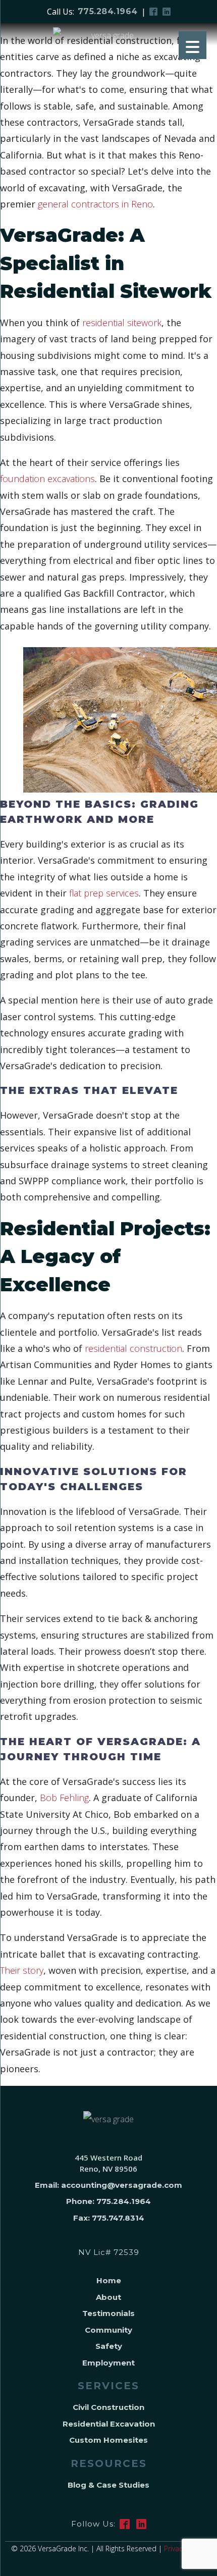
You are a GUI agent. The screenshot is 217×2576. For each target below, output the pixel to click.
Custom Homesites (108, 2440)
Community (108, 2330)
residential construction (133, 1348)
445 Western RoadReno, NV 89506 (108, 2163)
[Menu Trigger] (193, 45)
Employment (108, 2363)
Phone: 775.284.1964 (108, 2201)
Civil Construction (108, 2407)
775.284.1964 (108, 11)
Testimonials (108, 2313)
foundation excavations (47, 479)
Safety (109, 2346)
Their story (22, 1970)
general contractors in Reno (95, 204)
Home (109, 2280)
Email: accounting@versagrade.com (108, 2185)
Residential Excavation (109, 2424)
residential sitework (121, 323)
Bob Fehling (64, 1798)
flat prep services (104, 893)
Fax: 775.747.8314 (109, 2218)
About (108, 2297)
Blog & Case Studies (108, 2485)
